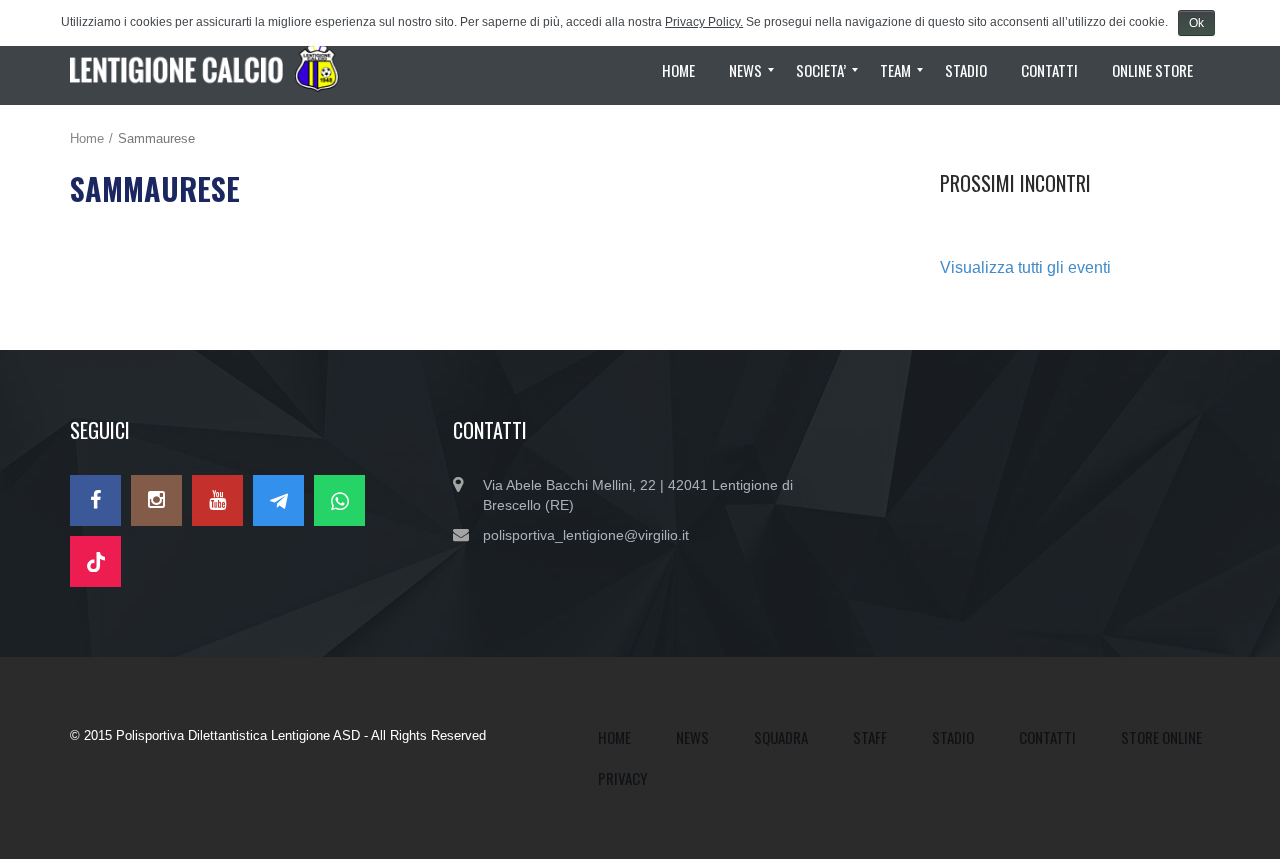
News (692, 737)
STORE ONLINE (1161, 737)
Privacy (622, 778)
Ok (1196, 23)
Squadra (781, 737)
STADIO (953, 737)
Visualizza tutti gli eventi (1025, 267)
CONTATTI (1047, 737)
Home (87, 138)
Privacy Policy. (704, 22)
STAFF (870, 737)
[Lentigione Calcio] (213, 70)
